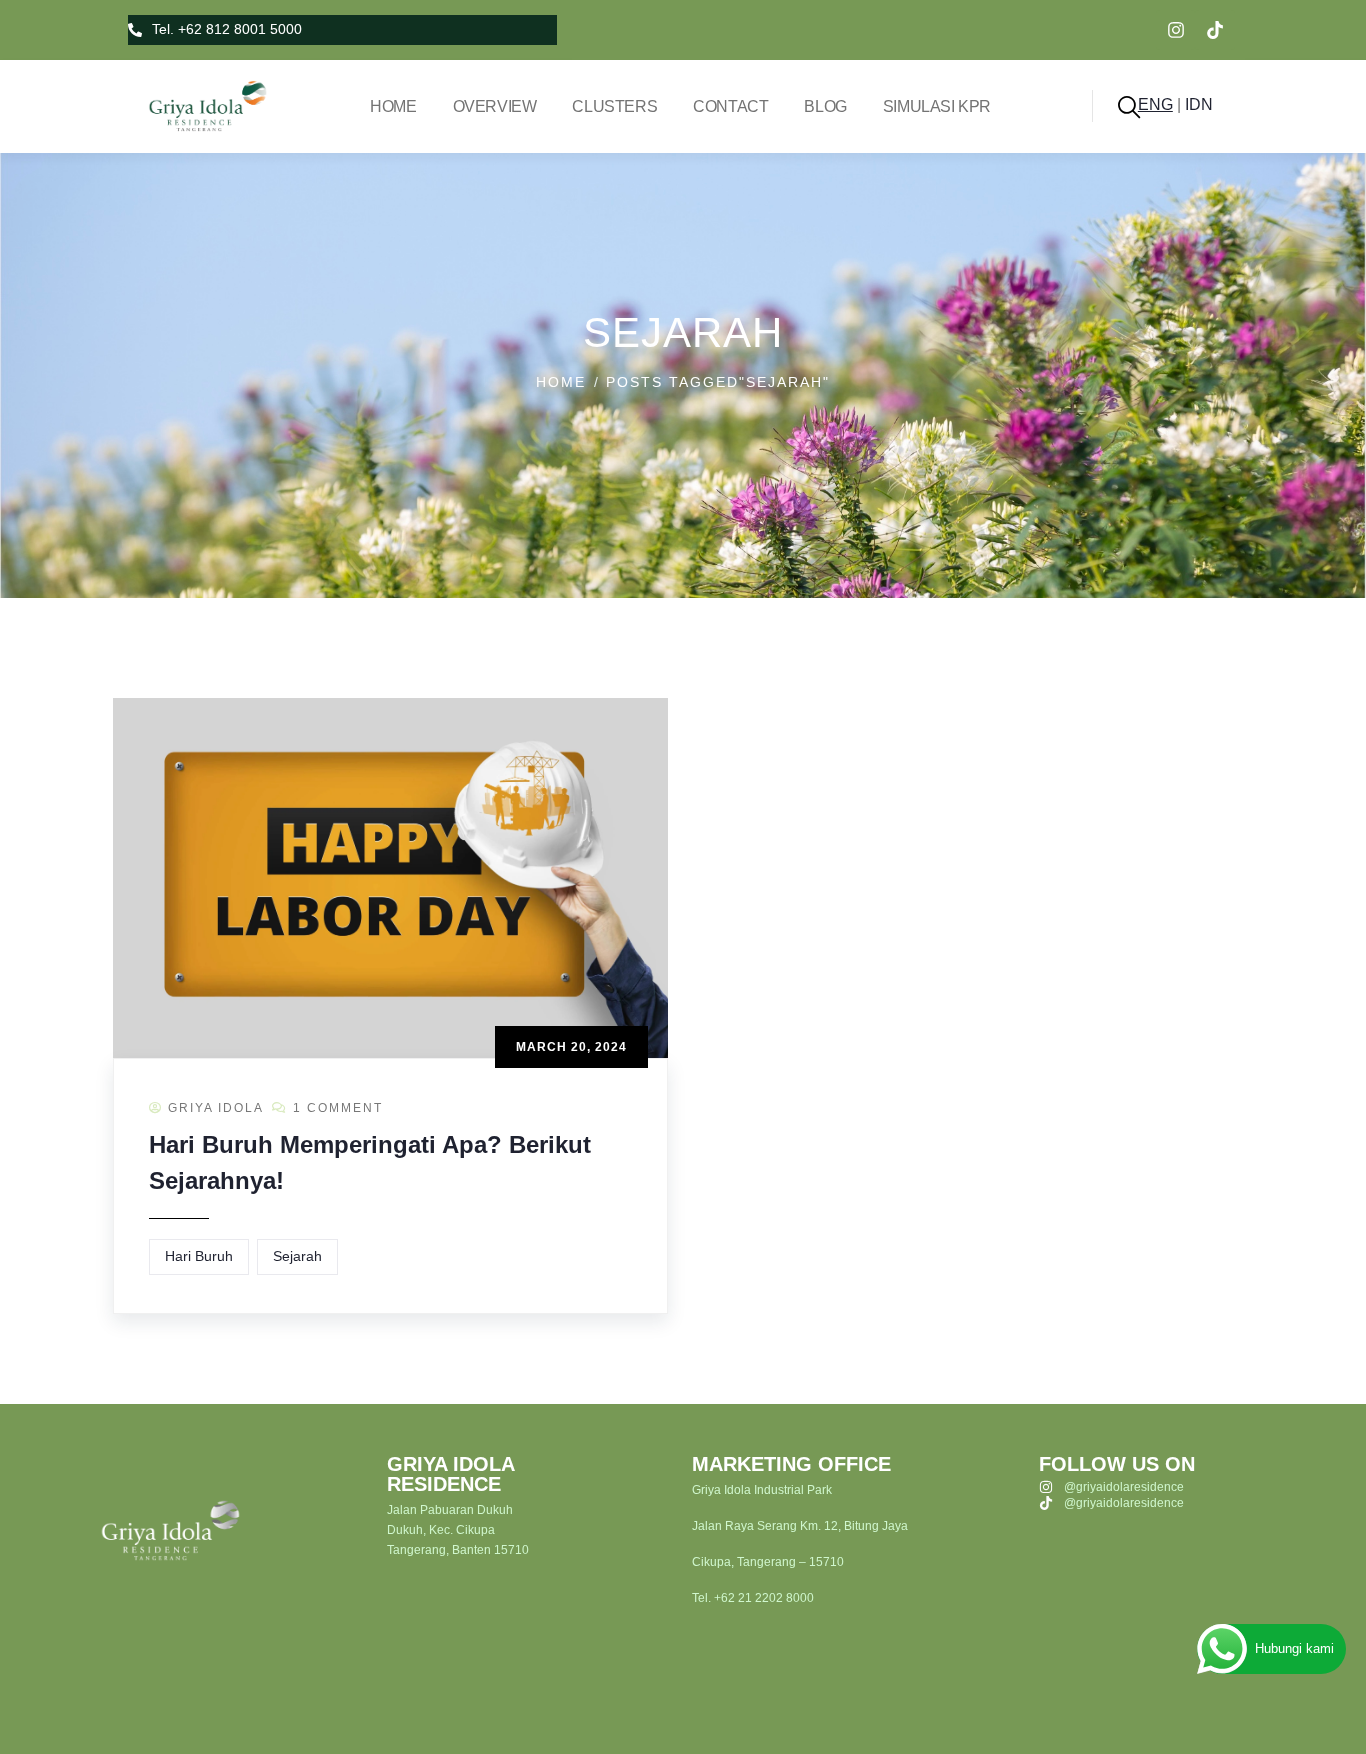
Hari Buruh (199, 1256)
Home (561, 382)
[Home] (200, 106)
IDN (1199, 104)
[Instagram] (1176, 30)
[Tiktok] (1215, 30)
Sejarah (297, 1256)
